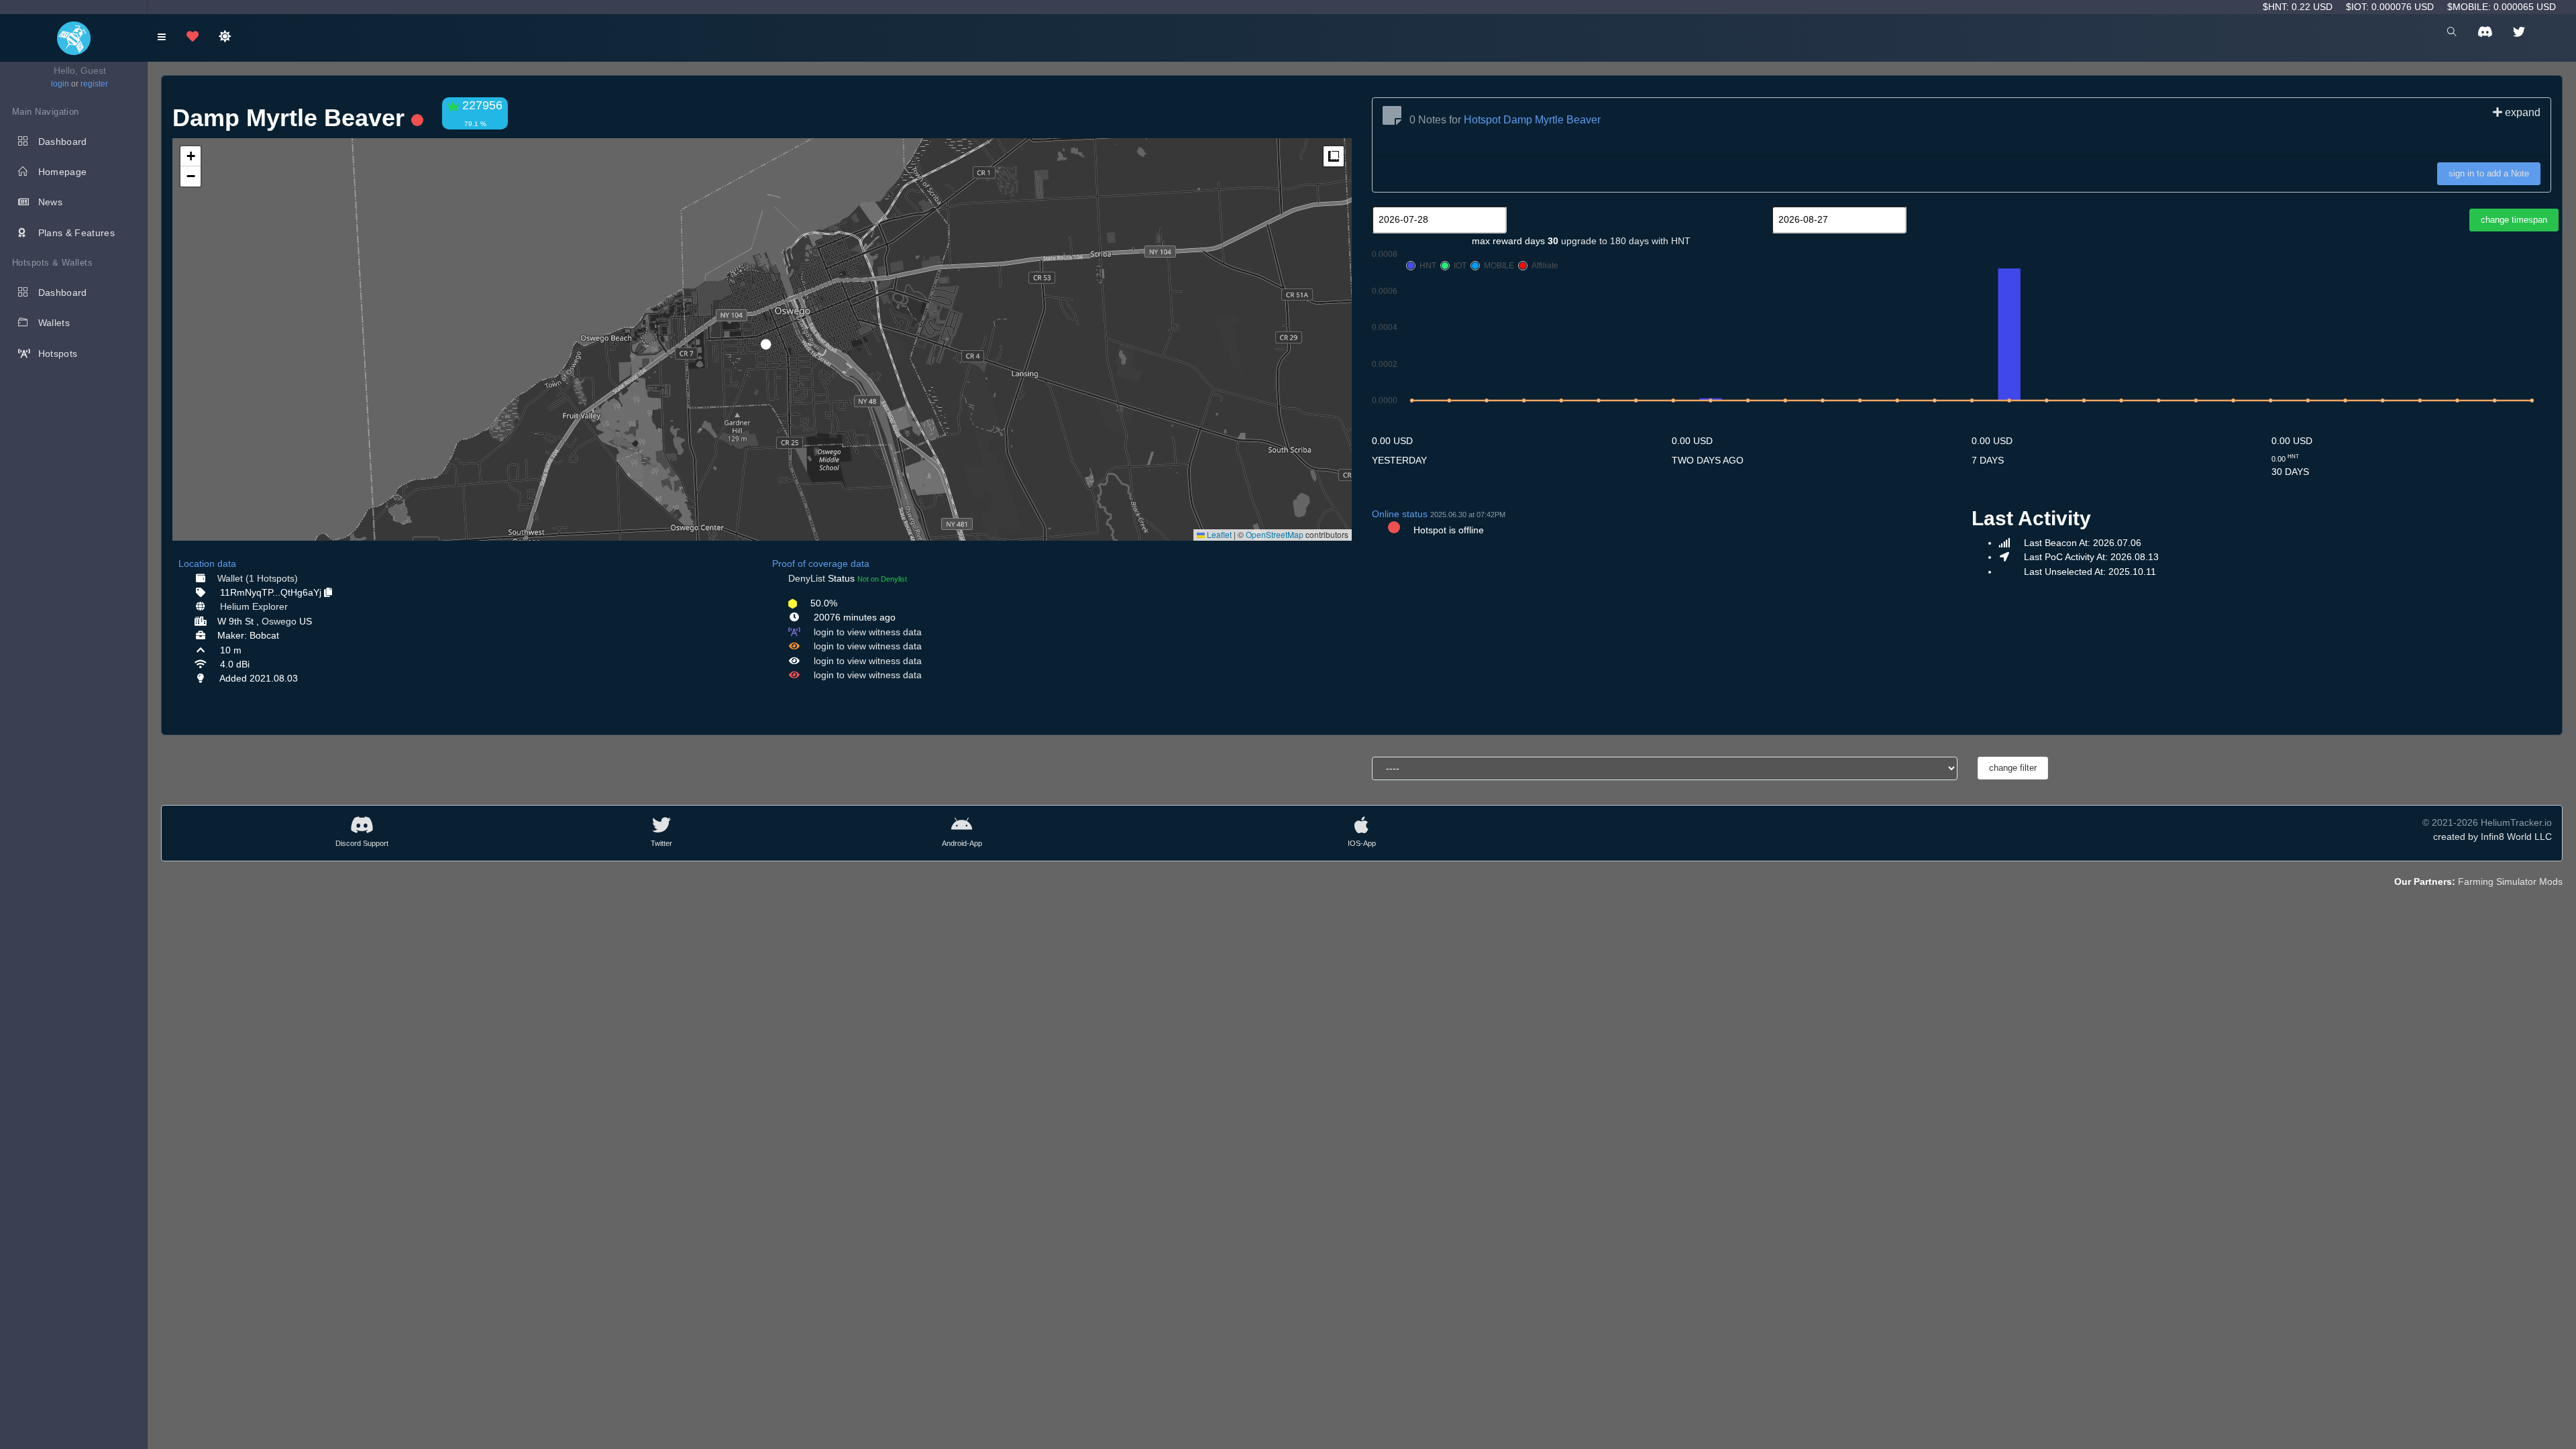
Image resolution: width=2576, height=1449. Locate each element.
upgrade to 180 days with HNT (1626, 241)
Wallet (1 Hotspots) (258, 578)
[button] (761, 339)
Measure (1334, 156)
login (60, 84)
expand (2521, 112)
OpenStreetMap (1275, 534)
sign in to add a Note (2489, 173)
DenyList (807, 578)
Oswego (279, 621)
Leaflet (1218, 534)
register (94, 84)
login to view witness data (868, 632)
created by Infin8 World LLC (2492, 837)
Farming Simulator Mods (2510, 881)
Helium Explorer (254, 606)
